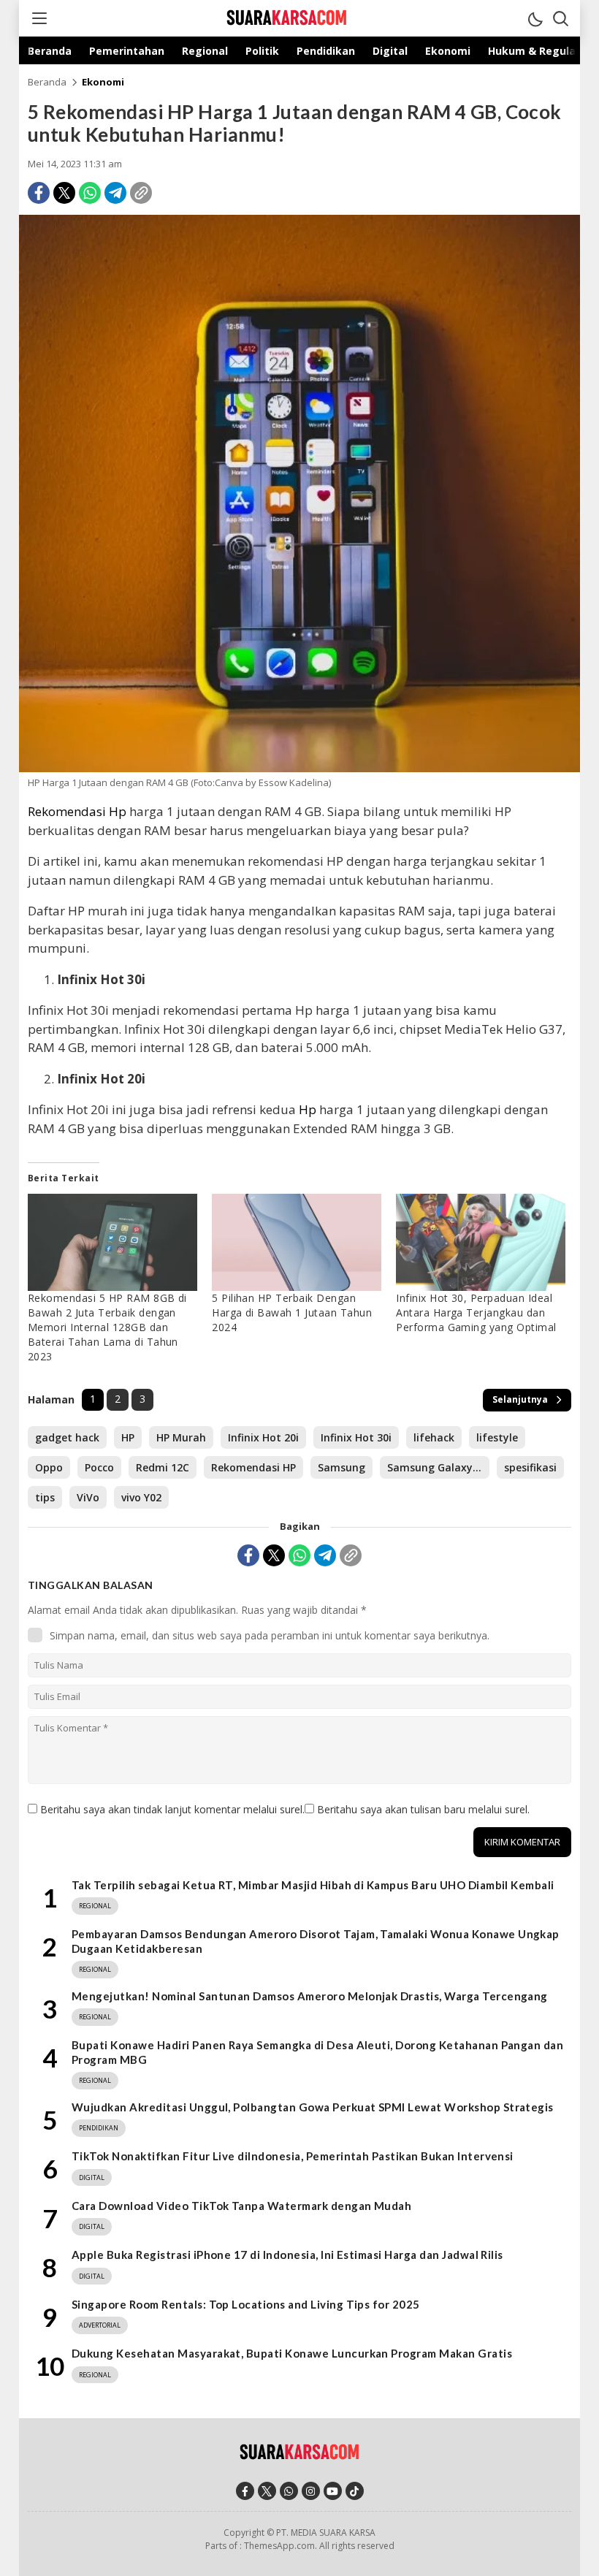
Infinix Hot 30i (356, 1437)
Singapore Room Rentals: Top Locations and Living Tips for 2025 (246, 2304)
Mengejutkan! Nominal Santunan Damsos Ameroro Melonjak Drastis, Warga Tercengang (310, 1996)
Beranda (47, 82)
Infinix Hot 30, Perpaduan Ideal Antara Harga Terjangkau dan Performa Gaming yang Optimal (476, 1312)
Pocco (99, 1467)
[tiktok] (355, 2491)
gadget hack (67, 1437)
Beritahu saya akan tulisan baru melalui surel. (423, 1809)
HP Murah (181, 1437)
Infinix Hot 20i (263, 1437)
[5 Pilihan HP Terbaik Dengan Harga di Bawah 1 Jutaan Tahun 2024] (297, 1242)
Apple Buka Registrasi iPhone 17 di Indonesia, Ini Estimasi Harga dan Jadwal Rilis (287, 2255)
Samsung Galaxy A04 (438, 1467)
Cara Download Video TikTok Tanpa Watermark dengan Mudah (241, 2206)
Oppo (49, 1467)
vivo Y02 (141, 1497)
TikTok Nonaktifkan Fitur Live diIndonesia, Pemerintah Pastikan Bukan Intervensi (293, 2156)
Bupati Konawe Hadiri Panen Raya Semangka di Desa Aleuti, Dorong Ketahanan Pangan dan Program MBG (317, 2052)
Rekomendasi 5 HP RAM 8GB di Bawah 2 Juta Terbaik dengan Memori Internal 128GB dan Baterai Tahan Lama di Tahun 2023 (107, 1327)
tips (45, 1497)
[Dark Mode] (535, 18)
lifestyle (497, 1437)
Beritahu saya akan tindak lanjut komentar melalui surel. (172, 1809)
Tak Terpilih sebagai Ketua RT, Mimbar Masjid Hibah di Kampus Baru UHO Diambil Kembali (313, 1885)
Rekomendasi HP (253, 1467)
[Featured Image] (299, 768)
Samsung (342, 1467)
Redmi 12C (163, 1467)
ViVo (88, 1497)
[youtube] (333, 2491)
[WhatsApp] (90, 193)
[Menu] (39, 18)
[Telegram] (115, 193)
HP (128, 1437)
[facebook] (245, 2491)
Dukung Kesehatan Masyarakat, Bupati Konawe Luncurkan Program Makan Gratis (292, 2353)
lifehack (434, 1437)
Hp (306, 1109)
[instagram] (311, 2491)
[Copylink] (141, 193)
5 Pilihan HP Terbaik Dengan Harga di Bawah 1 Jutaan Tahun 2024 (292, 1312)
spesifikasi (530, 1467)
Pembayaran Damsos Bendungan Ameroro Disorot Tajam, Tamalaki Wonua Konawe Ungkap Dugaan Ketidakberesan (316, 1941)
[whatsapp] (289, 2491)
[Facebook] (39, 193)
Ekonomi (103, 82)
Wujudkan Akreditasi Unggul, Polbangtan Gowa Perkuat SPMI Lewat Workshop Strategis (313, 2107)
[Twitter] (64, 193)
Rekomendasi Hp (77, 811)
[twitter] (267, 2491)
